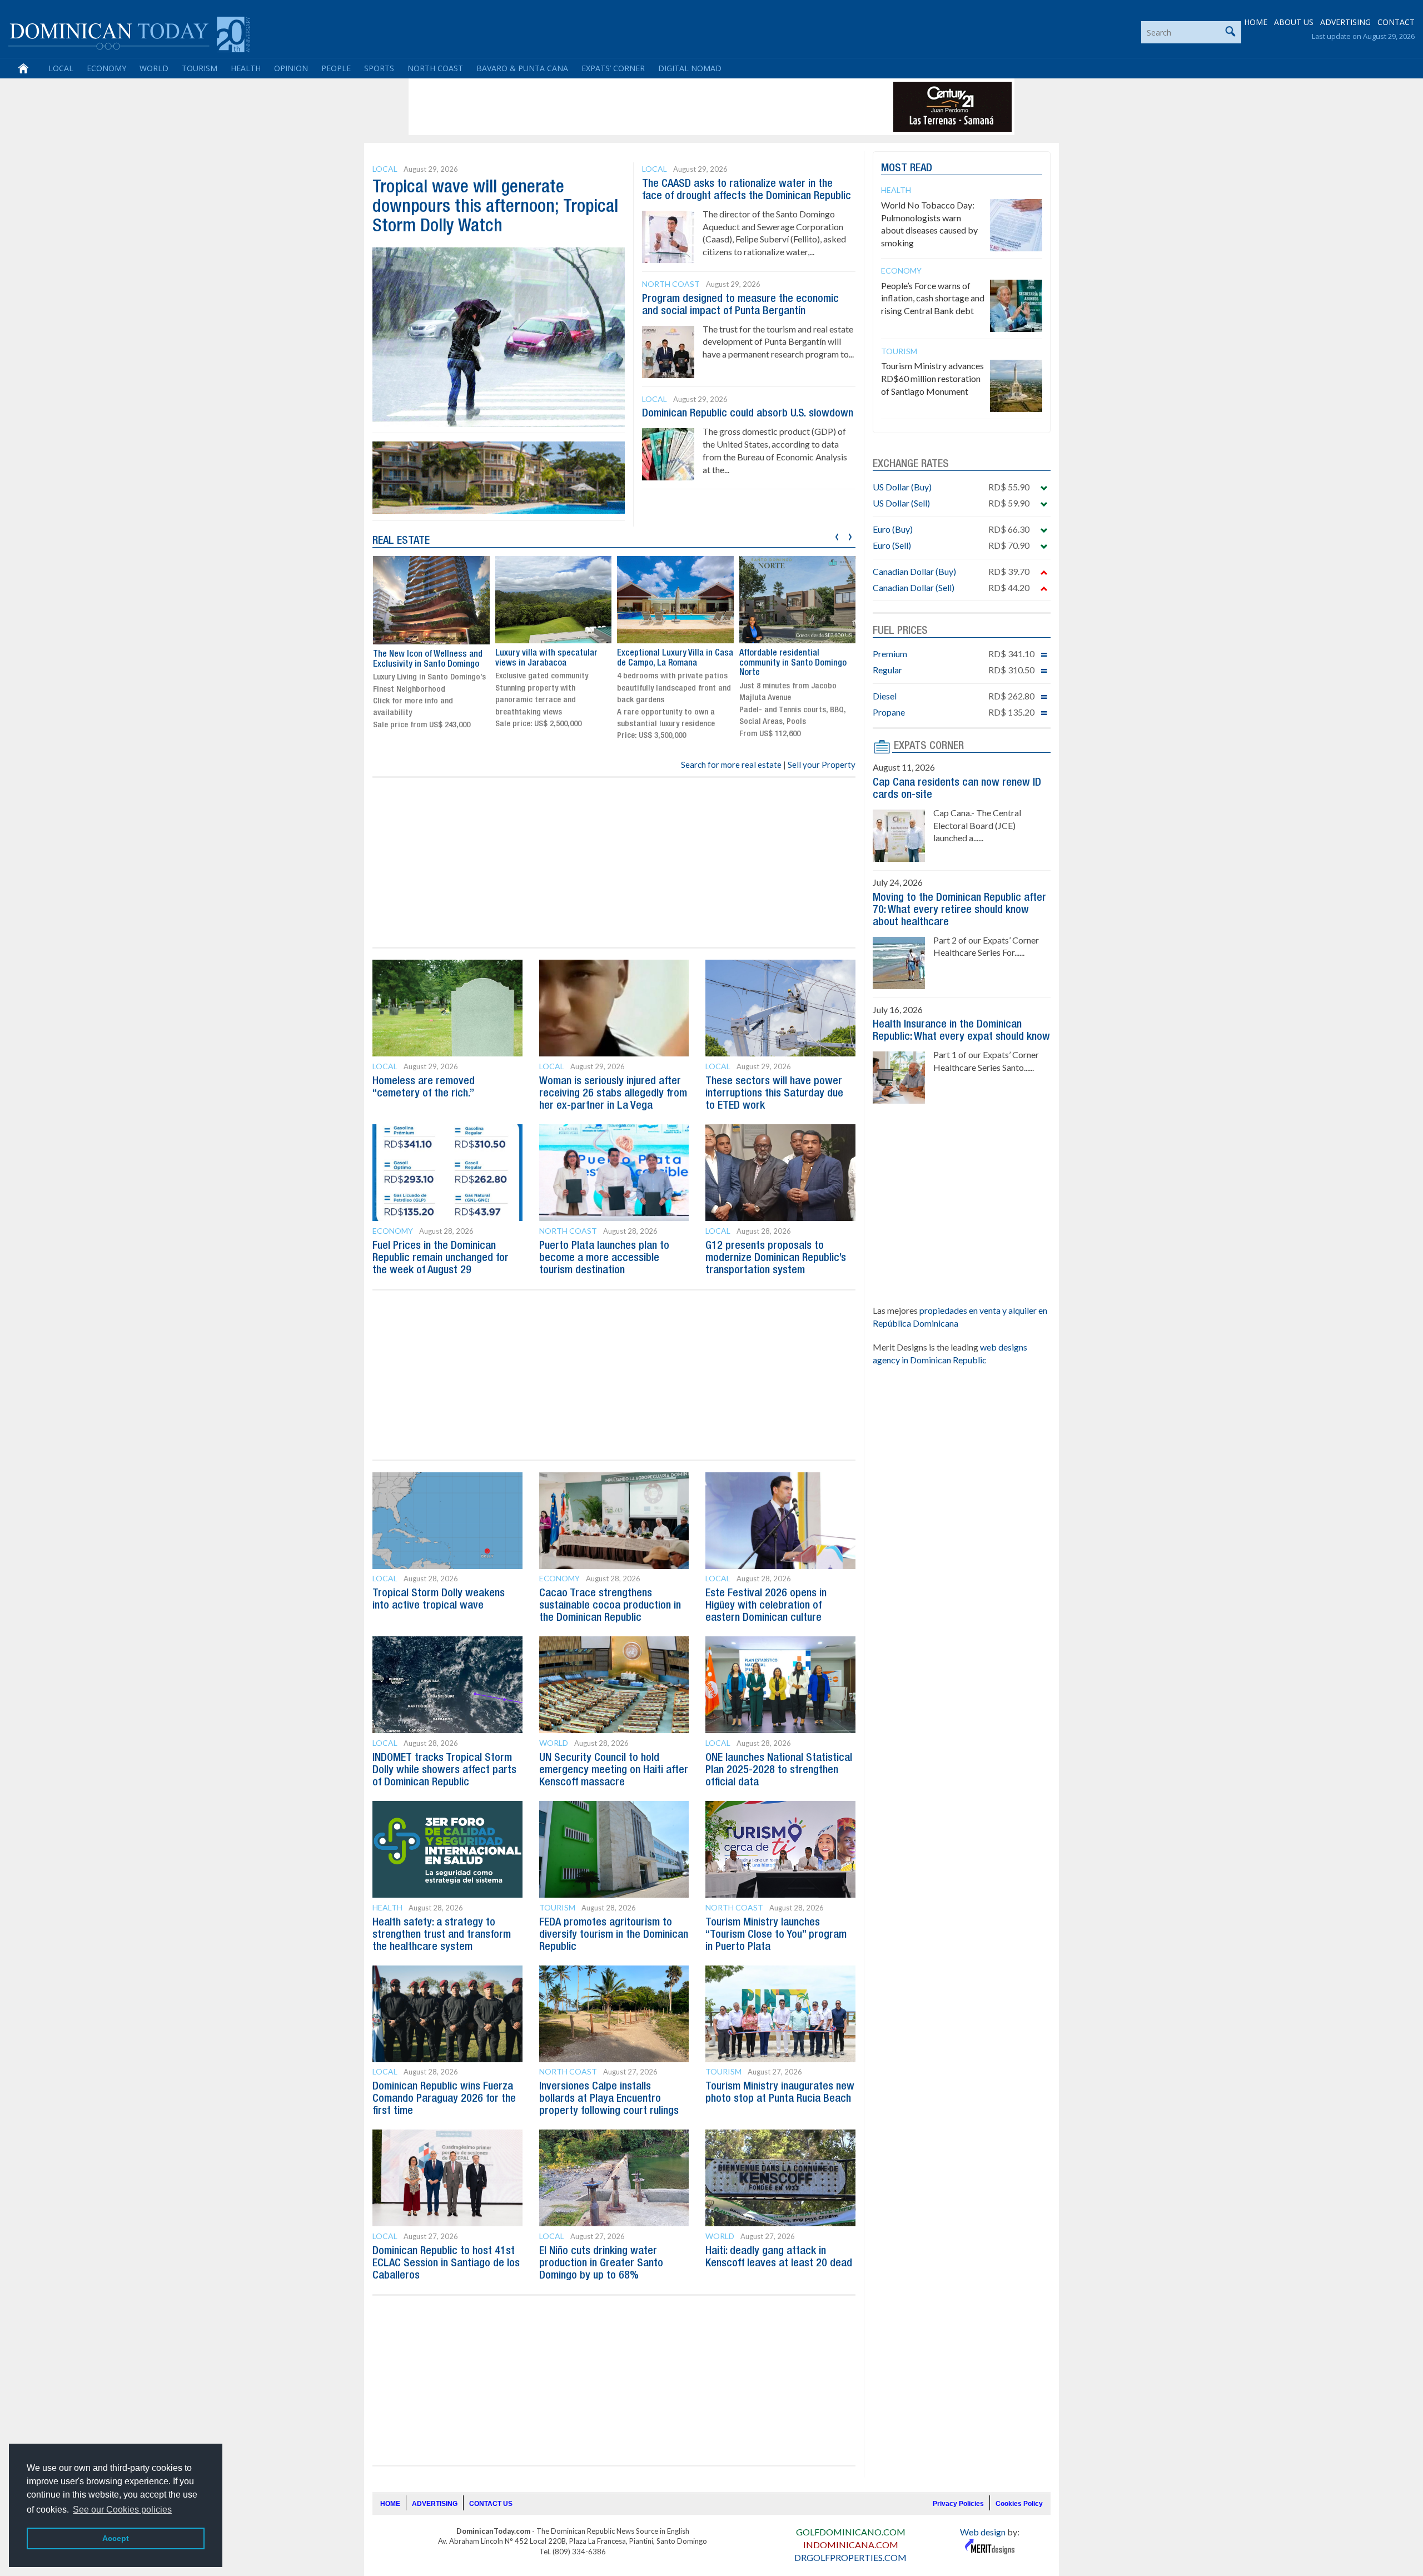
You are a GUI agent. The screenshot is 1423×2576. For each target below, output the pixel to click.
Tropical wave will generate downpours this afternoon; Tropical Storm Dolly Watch (495, 207)
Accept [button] (116, 2538)
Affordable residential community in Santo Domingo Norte (793, 663)
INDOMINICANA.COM (851, 2545)
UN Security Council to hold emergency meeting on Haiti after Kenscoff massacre (614, 1770)
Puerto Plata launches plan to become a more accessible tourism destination (604, 1258)
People (336, 68)
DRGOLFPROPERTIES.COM (850, 2557)
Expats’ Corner (613, 68)
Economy (106, 68)
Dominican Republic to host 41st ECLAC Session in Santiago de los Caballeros (446, 2264)
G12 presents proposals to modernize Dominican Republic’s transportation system (776, 1258)
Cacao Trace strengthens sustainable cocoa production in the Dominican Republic (610, 1606)
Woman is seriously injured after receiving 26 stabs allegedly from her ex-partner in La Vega (613, 1094)
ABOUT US (1294, 22)
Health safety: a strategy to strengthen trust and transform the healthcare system (442, 1935)
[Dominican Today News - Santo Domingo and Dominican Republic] (129, 33)
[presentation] (837, 535)
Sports (379, 68)
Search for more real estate (731, 765)
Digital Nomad (690, 68)
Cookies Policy (1019, 2504)
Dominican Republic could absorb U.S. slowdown (748, 414)
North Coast (435, 68)
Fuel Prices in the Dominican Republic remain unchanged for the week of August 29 (441, 1258)
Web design (983, 2532)
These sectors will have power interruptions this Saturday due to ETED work (774, 1094)
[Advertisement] (614, 107)
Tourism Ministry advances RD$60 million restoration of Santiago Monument (932, 378)
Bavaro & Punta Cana (522, 68)
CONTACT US (491, 2504)
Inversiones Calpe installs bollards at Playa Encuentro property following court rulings (609, 2099)
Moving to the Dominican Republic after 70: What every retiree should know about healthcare (959, 910)
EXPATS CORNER (929, 746)
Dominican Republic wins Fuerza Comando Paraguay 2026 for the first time (444, 2099)
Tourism (200, 68)
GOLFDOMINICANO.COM (851, 2532)
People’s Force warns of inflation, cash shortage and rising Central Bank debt (933, 298)
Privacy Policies (958, 2504)
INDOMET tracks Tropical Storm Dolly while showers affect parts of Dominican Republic (444, 1770)
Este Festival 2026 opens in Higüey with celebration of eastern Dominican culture (766, 1606)
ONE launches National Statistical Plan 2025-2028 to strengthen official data (779, 1770)
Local (61, 68)
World (154, 68)
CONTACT (1396, 22)
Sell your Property (822, 765)
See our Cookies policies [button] (122, 2510)
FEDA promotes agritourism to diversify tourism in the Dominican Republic (614, 1935)
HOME (1256, 22)
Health (246, 68)
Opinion (291, 68)
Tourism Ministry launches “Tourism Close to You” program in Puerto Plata (776, 1935)
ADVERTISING (1345, 22)
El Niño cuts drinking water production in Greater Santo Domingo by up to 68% (601, 2264)
